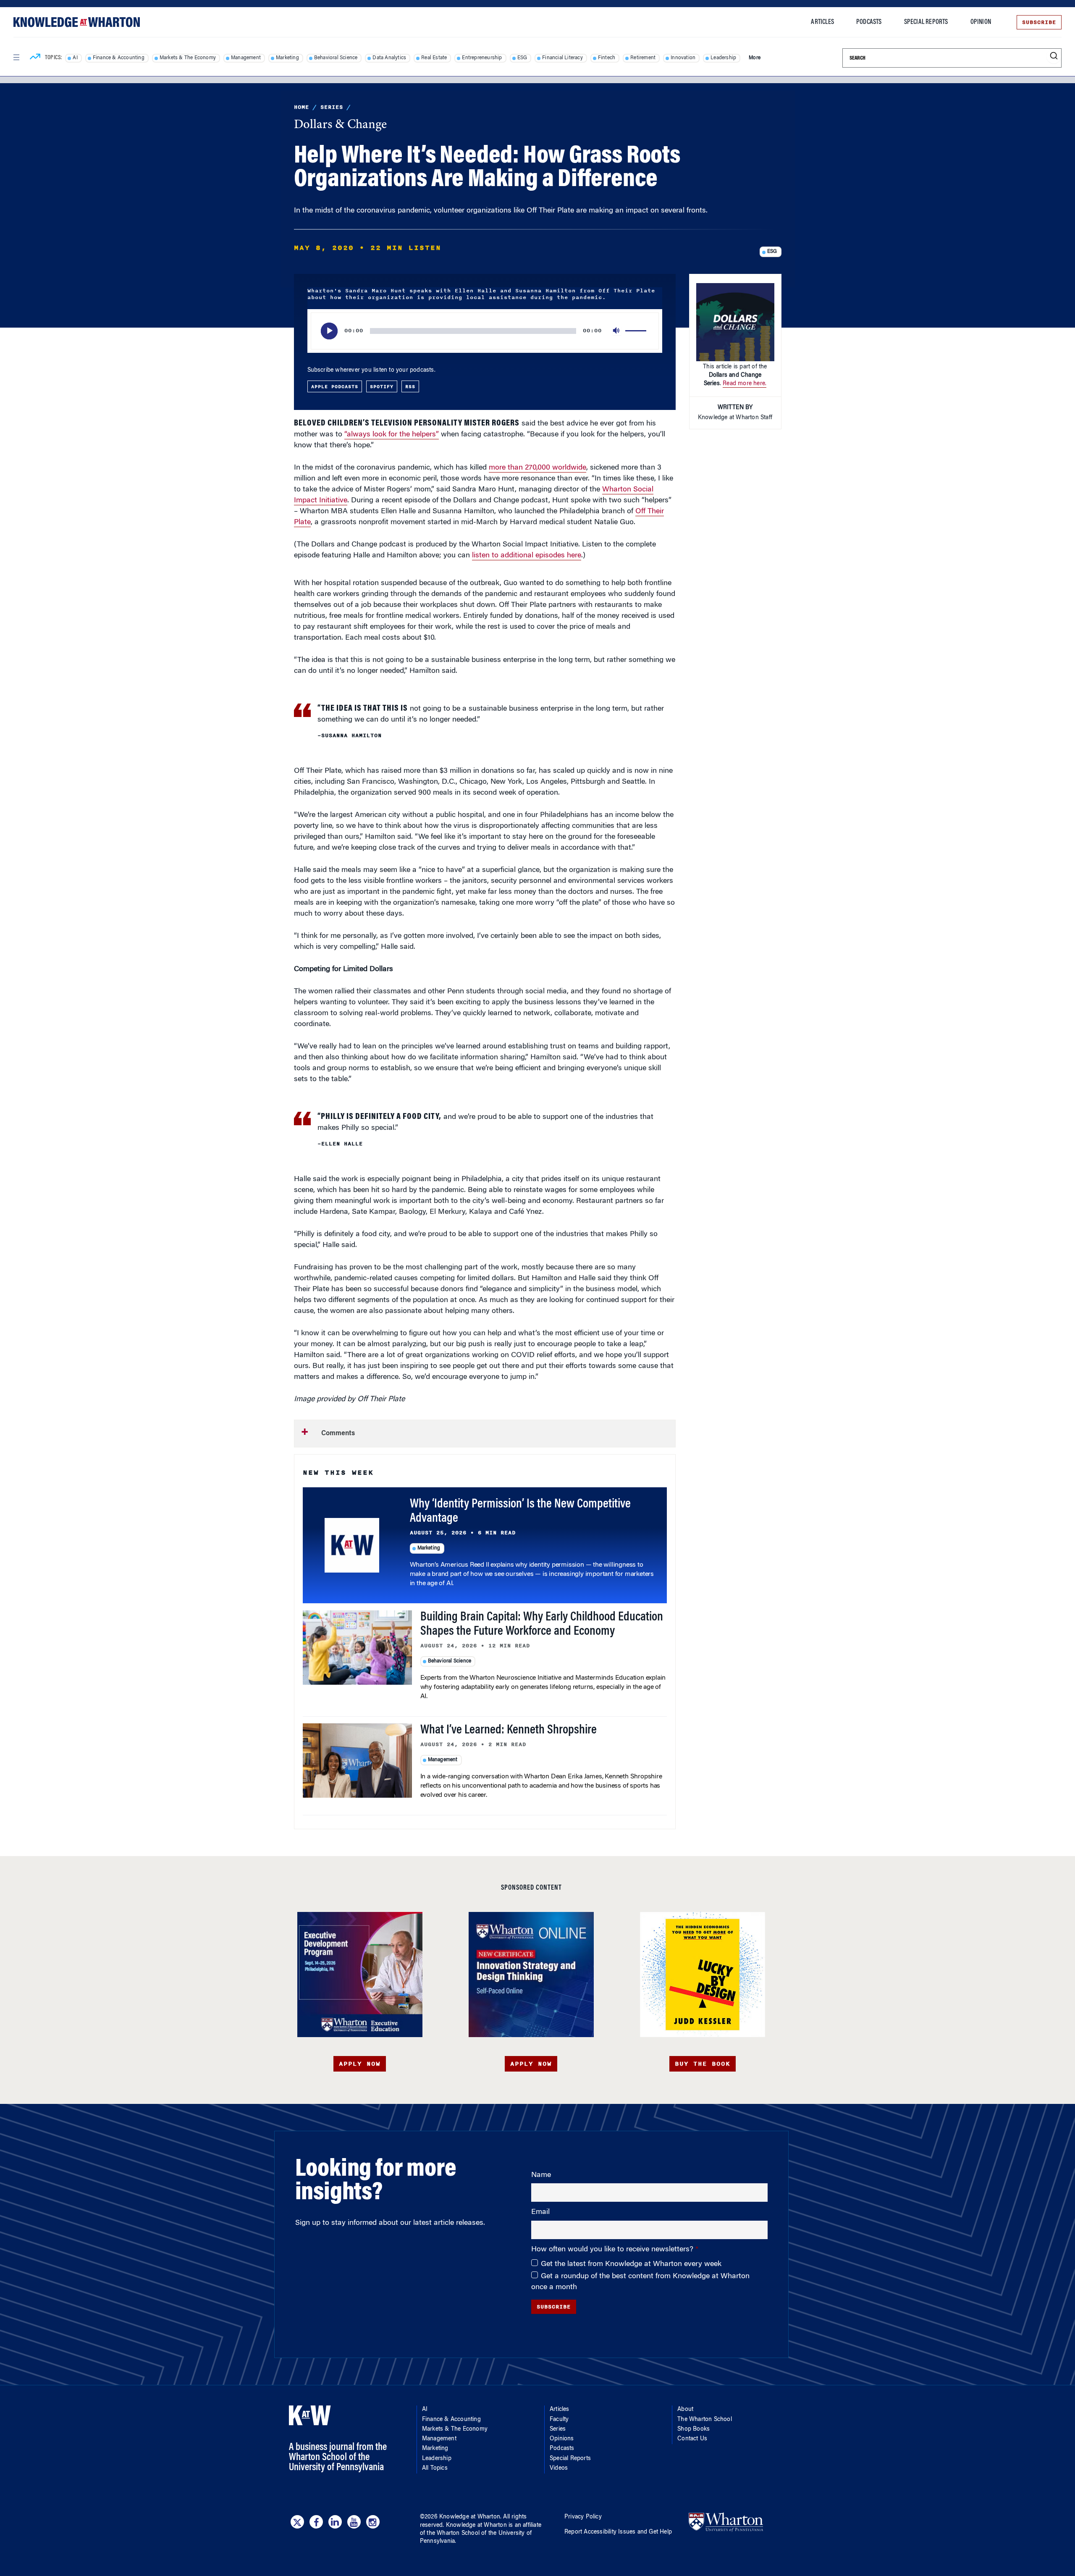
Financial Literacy (562, 58)
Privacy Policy (583, 2517)
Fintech (607, 58)
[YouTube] (354, 2522)
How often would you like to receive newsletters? (613, 2250)
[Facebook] (316, 2522)
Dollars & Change (340, 125)
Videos (559, 2468)
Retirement (643, 58)
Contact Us (692, 2439)
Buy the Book (703, 2064)
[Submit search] (1054, 56)
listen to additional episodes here (527, 556)
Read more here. (745, 384)
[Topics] (35, 58)
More (755, 58)
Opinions (562, 2439)
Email (540, 2212)
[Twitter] (297, 2522)
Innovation (683, 58)
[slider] (637, 331)
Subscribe (1039, 22)
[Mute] (617, 331)
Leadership (723, 58)
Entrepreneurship (482, 58)
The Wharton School (705, 2420)
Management (246, 58)
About (685, 2410)
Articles (822, 22)
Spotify (382, 386)
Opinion (981, 22)
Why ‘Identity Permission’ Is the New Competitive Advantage (520, 1512)
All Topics (435, 2468)
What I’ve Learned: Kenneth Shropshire (509, 1730)
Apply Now (360, 2064)
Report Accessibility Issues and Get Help (618, 2532)
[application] (485, 331)
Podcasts (869, 22)
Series (332, 107)
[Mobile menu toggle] (16, 58)
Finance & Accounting (119, 58)
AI (75, 58)
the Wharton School (453, 2534)
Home (302, 107)
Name (541, 2175)
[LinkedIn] (335, 2522)
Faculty (559, 2420)
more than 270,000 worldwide (537, 468)
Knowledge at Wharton (470, 2517)
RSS (410, 386)
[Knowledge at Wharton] (77, 22)
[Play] (329, 331)
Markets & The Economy (188, 58)
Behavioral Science (336, 58)
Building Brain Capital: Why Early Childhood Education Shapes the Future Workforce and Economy (542, 1625)
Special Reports (926, 22)
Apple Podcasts (335, 386)
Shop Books (694, 2429)
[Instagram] (373, 2522)
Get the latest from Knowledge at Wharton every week (631, 2264)
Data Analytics (389, 58)
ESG (522, 58)
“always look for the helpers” (392, 435)
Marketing (287, 58)
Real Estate (434, 58)
